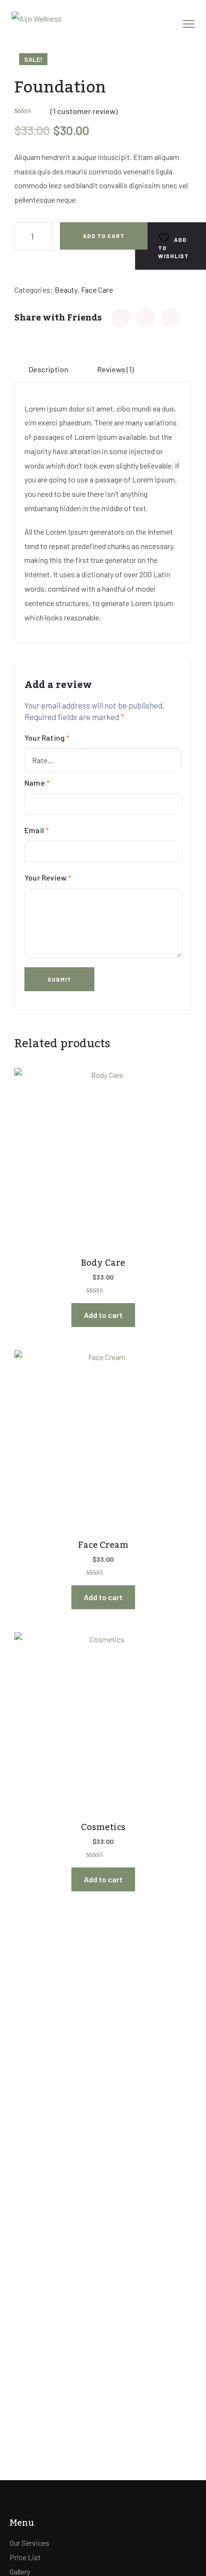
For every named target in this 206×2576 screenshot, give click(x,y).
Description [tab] (49, 369)
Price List (25, 2557)
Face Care (97, 290)
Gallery (20, 2571)
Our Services (29, 2543)
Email (37, 830)
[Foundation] (121, 318)
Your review (48, 877)
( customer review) (84, 111)
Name (37, 783)
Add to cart (104, 236)
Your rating (47, 738)
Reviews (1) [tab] (116, 369)
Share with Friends (58, 318)
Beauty (66, 290)
